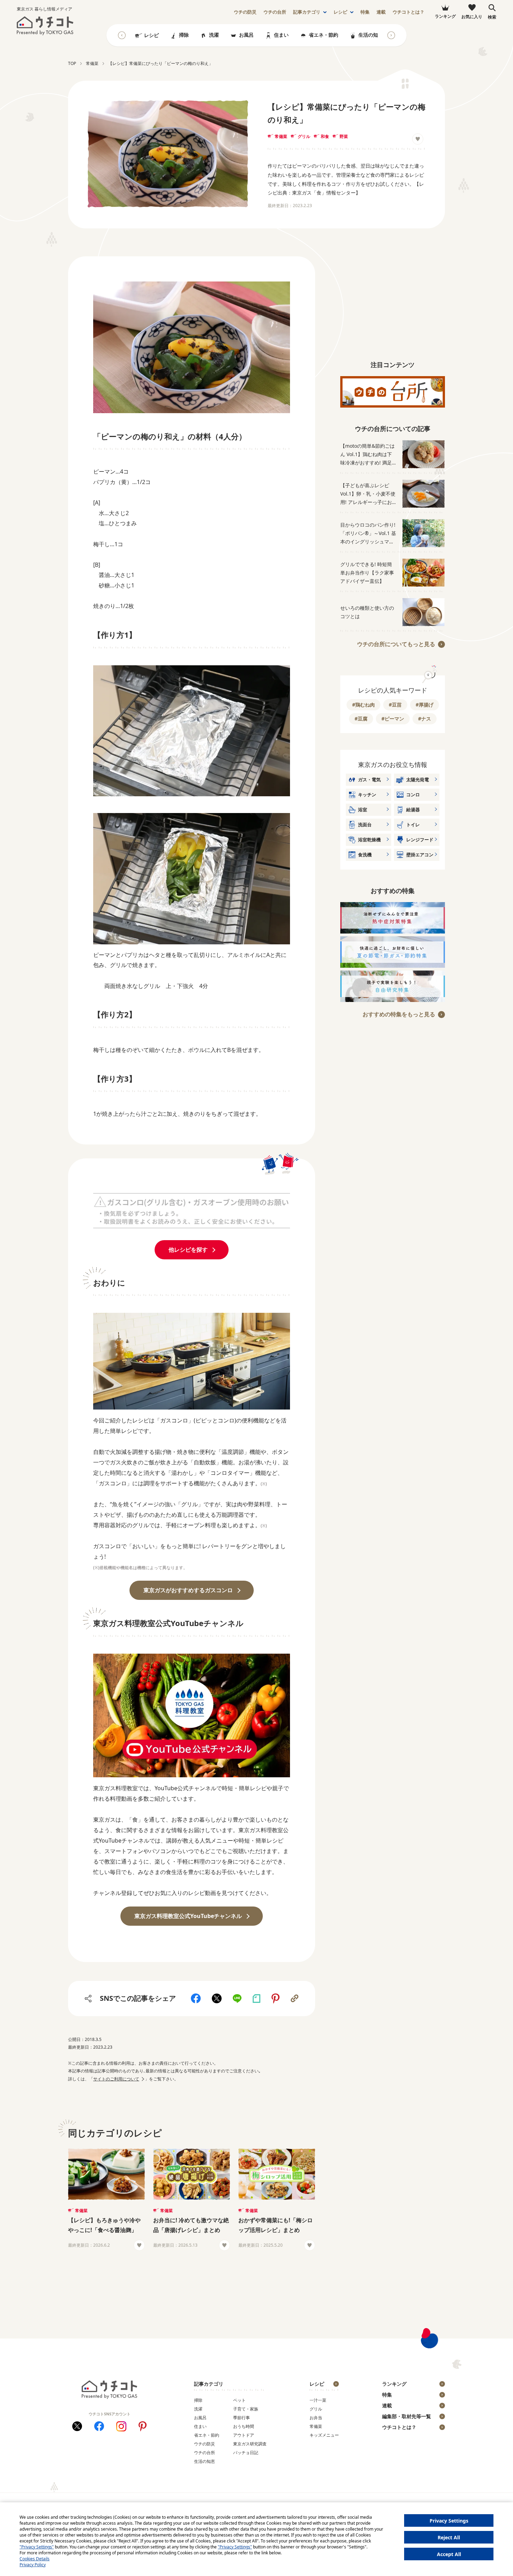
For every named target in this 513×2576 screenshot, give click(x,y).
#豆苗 (395, 705)
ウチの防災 (205, 2444)
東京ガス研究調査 (250, 2444)
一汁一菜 (318, 2400)
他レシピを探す (188, 1250)
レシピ (340, 12)
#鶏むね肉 (363, 705)
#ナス (425, 719)
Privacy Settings (449, 2521)
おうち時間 (244, 2426)
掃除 (184, 35)
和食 (325, 136)
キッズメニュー (324, 2435)
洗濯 (214, 35)
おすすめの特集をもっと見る (399, 1014)
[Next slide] (391, 35)
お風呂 (246, 35)
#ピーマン (393, 719)
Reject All (449, 2537)
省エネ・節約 (324, 35)
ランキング (394, 2384)
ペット (239, 2400)
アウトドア (244, 2435)
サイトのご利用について (116, 2079)
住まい (281, 35)
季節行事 (241, 2418)
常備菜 (281, 136)
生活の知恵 (371, 35)
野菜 (344, 136)
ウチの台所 (205, 2453)
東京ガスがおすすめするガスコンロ (188, 1590)
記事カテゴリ (307, 12)
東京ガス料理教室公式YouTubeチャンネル (188, 1916)
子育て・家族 (246, 2409)
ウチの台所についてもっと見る (396, 644)
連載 (381, 12)
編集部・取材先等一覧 (407, 2416)
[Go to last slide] (122, 35)
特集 (365, 12)
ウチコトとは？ (408, 12)
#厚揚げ (425, 705)
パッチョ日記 (246, 2453)
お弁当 (316, 2418)
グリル (304, 136)
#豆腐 (361, 719)
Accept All (449, 2554)
